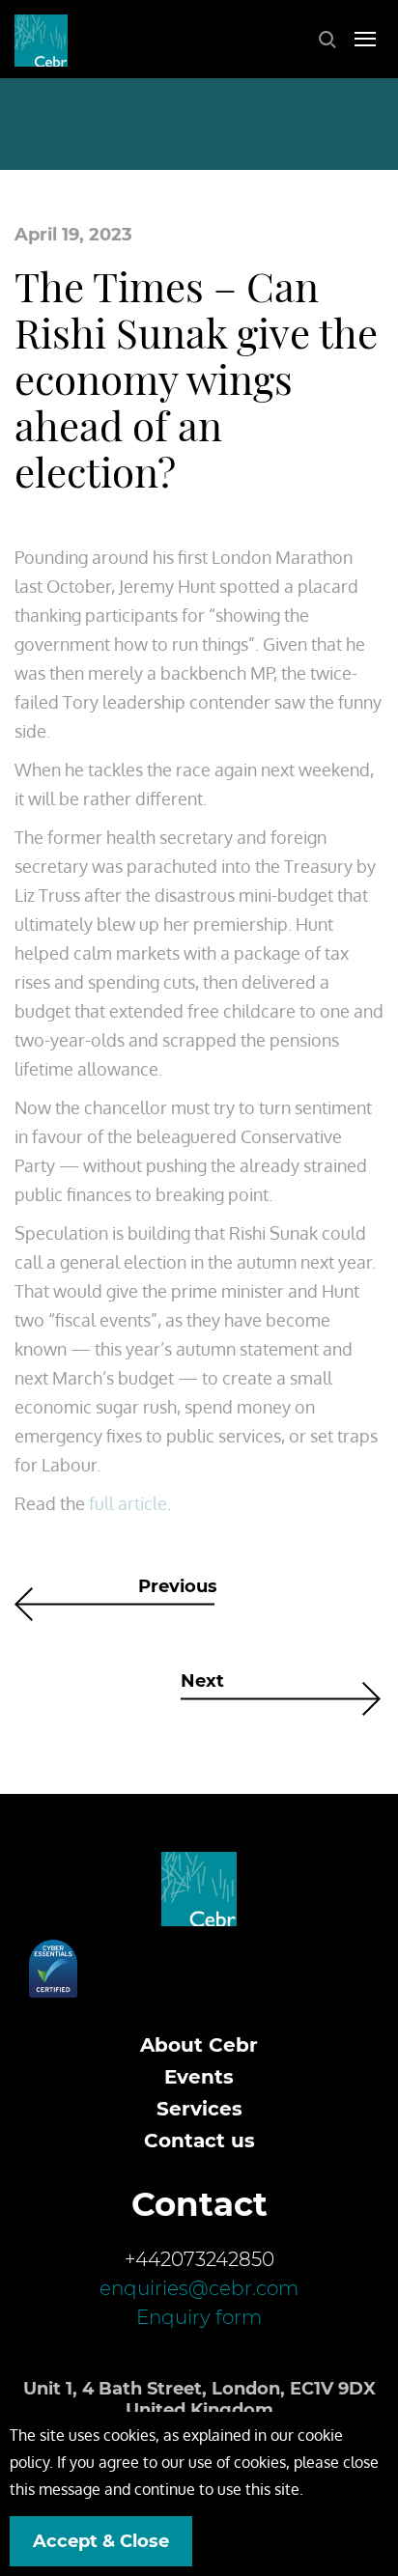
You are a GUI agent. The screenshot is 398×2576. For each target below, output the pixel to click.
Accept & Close (101, 2541)
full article (128, 1503)
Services (199, 2109)
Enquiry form (199, 2317)
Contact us (199, 2141)
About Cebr (199, 2045)
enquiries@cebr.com (199, 2288)
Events (199, 2077)
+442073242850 (199, 2259)
